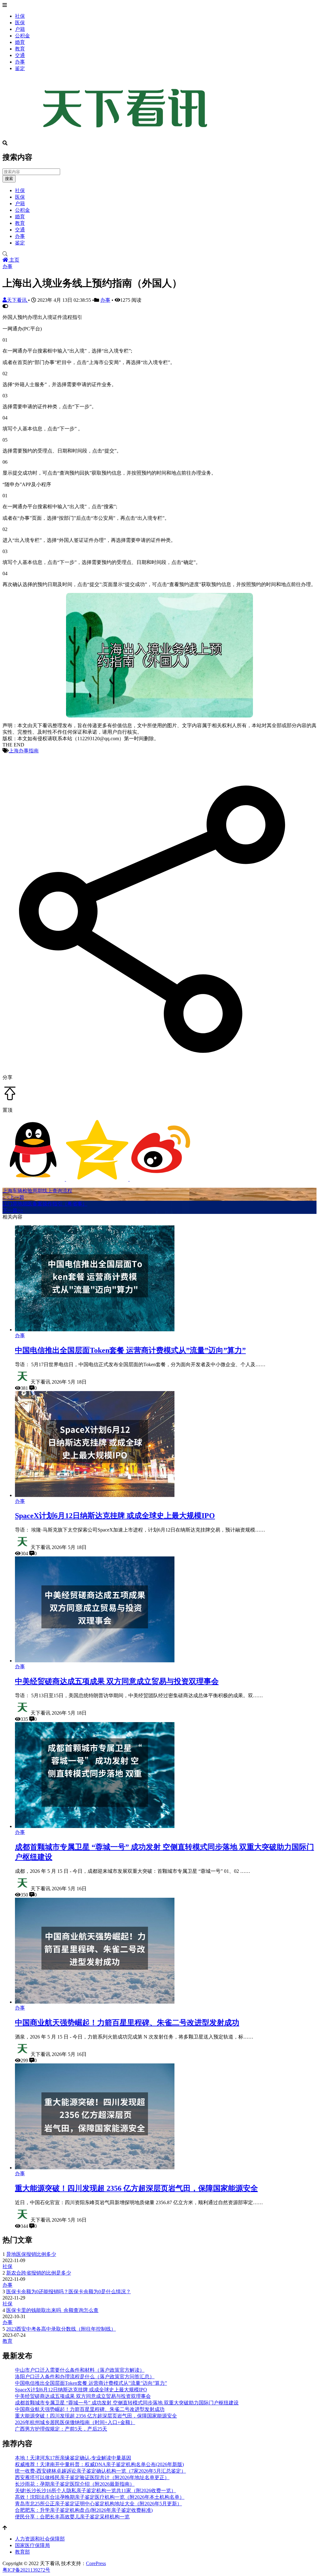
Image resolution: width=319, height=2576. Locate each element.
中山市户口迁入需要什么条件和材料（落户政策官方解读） (80, 2370)
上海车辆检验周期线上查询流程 (37, 1191)
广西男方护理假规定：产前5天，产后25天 (61, 2429)
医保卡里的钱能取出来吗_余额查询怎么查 (52, 2310)
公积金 (22, 36)
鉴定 (20, 68)
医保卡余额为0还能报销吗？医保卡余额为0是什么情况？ (69, 2292)
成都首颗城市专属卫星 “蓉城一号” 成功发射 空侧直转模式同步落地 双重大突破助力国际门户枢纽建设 (127, 2403)
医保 (20, 23)
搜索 (9, 179)
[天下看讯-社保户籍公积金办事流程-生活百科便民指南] (127, 137)
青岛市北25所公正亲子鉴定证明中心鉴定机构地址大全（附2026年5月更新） (98, 2504)
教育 (20, 49)
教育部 (22, 2552)
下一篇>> (13, 1210)
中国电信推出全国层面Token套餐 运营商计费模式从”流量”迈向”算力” (130, 1350)
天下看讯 (17, 300)
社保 (20, 16)
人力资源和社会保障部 (40, 2539)
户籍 (20, 29)
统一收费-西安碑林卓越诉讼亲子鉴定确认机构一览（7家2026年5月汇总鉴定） (100, 2471)
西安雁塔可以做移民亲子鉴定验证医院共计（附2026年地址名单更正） (92, 2477)
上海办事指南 (24, 751)
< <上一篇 (13, 1197)
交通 (20, 55)
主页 (14, 260)
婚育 (20, 42)
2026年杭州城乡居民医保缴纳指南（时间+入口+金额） (75, 2422)
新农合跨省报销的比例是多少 (39, 2273)
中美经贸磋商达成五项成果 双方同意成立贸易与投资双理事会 (117, 1681)
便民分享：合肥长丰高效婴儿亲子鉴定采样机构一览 (72, 2517)
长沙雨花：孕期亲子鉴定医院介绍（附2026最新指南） (75, 2484)
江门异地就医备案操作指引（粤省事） (45, 1204)
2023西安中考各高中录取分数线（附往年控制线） (61, 2329)
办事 (20, 62)
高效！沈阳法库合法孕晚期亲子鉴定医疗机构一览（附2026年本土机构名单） (100, 2497)
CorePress (96, 2563)
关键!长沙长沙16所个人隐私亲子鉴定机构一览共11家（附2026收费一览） (95, 2491)
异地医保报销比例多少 (31, 2254)
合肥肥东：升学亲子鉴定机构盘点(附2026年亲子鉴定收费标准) (84, 2510)
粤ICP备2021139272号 (26, 2570)
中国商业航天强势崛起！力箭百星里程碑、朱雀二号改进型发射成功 (127, 2023)
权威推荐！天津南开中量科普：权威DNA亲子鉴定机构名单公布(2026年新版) (99, 2464)
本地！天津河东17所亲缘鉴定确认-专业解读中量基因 (73, 2458)
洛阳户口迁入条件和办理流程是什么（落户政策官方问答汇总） (85, 2377)
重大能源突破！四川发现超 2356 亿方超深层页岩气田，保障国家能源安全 (136, 2188)
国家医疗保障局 (32, 2545)
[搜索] (159, 254)
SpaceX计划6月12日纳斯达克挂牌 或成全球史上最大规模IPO (115, 1516)
